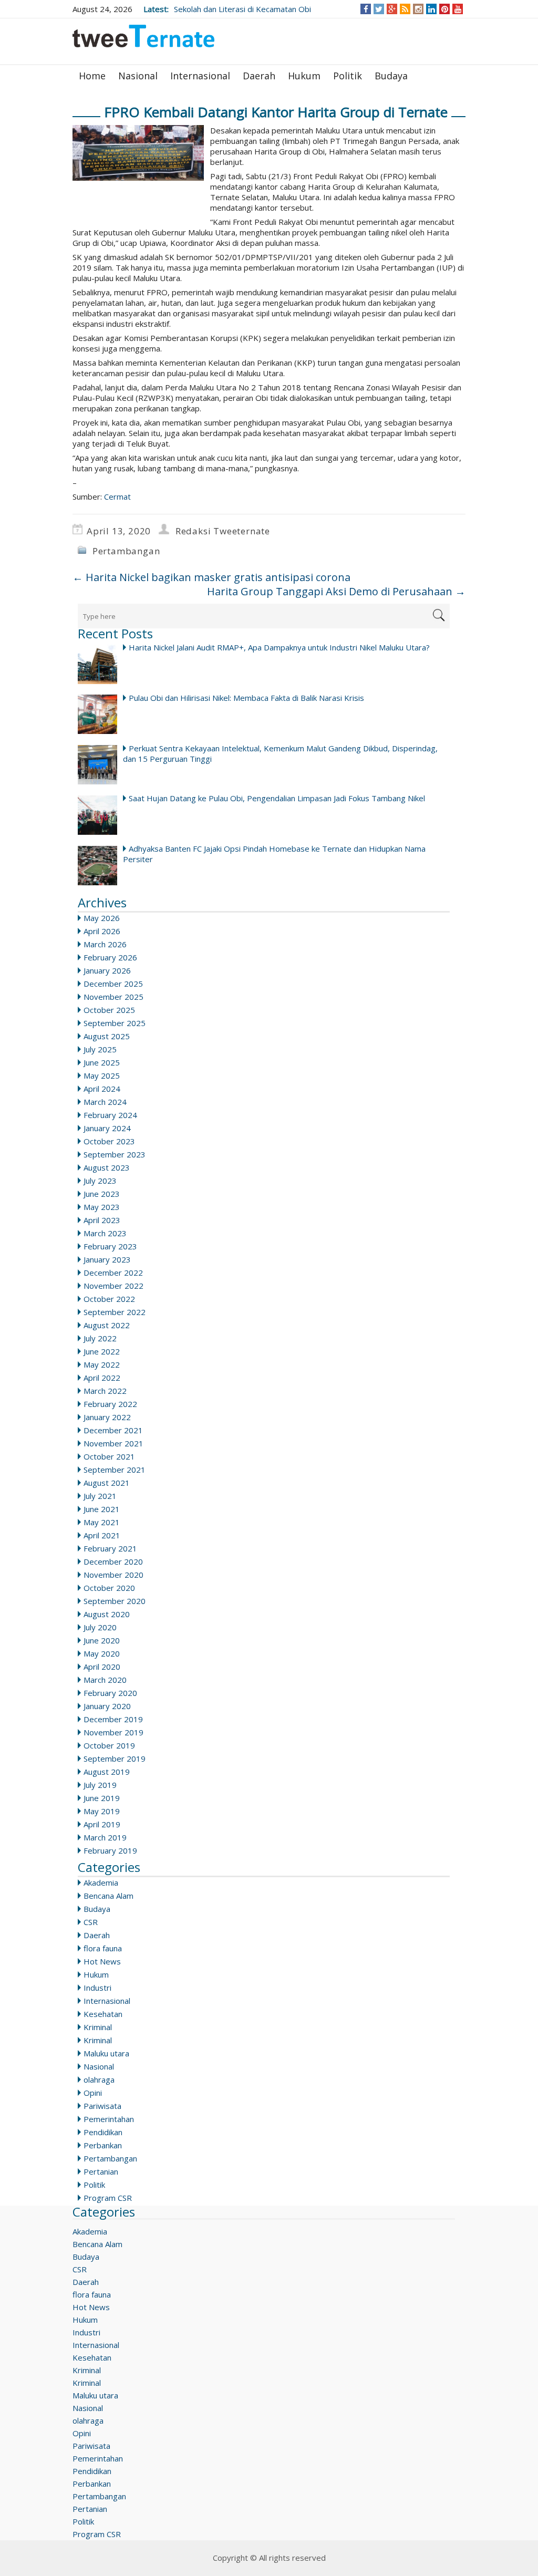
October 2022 (109, 1299)
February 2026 (110, 957)
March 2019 (105, 1837)
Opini (93, 2093)
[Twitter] (379, 9)
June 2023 (102, 1194)
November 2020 (113, 1575)
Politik (348, 76)
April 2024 (102, 1089)
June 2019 (102, 1798)
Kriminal (98, 2027)
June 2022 (102, 1351)
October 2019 (109, 1745)
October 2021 (109, 1456)
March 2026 (105, 944)
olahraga (99, 2080)
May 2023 (102, 1207)
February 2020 (110, 1693)
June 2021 (102, 1509)
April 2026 (102, 931)
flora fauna (103, 1948)
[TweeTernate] (143, 40)
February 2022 (110, 1404)
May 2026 (102, 918)
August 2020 (107, 1614)
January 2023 (107, 1259)
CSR (91, 1922)
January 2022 (107, 1417)
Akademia (101, 1882)
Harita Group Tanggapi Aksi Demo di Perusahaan (336, 591)
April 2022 (102, 1378)
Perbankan (103, 2145)
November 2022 (113, 1286)
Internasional (200, 76)
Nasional (138, 76)
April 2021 (102, 1535)
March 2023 (105, 1233)
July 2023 (100, 1181)
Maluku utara (106, 2053)
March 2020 (105, 1680)
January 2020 (107, 1706)
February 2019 (110, 1850)
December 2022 (113, 1273)
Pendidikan (103, 2132)
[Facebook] (366, 9)
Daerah (259, 76)
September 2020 (115, 1601)
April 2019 (102, 1824)
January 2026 (107, 970)
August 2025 (107, 1036)
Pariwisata (102, 2106)
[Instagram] (418, 9)
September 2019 (115, 1758)
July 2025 (100, 1049)
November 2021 (113, 1443)
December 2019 (113, 1719)
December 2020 (113, 1561)
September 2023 (115, 1154)
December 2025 (113, 984)
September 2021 (115, 1470)
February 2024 (110, 1115)
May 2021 (102, 1522)
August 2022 (107, 1325)
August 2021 (107, 1483)
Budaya (391, 76)
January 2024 (107, 1128)
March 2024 (105, 1102)
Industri (97, 1988)
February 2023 (110, 1246)
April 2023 (102, 1220)
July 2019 (100, 1785)
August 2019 (107, 1772)
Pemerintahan (109, 2119)
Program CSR (108, 2198)
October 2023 (109, 1141)
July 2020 (100, 1627)
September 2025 (115, 1023)
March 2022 (105, 1391)
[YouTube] (458, 9)
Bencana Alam (108, 1896)
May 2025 (102, 1075)
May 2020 (102, 1653)
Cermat (117, 496)
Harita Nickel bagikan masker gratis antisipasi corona (211, 577)
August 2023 (107, 1167)
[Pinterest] (445, 9)
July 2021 (100, 1496)
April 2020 (102, 1667)
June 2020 (102, 1640)
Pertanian (101, 2171)
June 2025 (102, 1062)
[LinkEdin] (432, 9)
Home (92, 76)
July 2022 (100, 1338)
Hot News (102, 1961)
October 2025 (109, 1010)
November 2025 (113, 997)
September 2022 (115, 1312)
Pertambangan (126, 551)
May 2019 (102, 1811)
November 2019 (113, 1732)
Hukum (304, 76)
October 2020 (109, 1588)
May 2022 (102, 1364)
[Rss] (405, 9)
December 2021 (113, 1430)
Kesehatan (103, 2014)
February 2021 (110, 1548)
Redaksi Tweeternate (223, 531)
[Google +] (392, 9)
